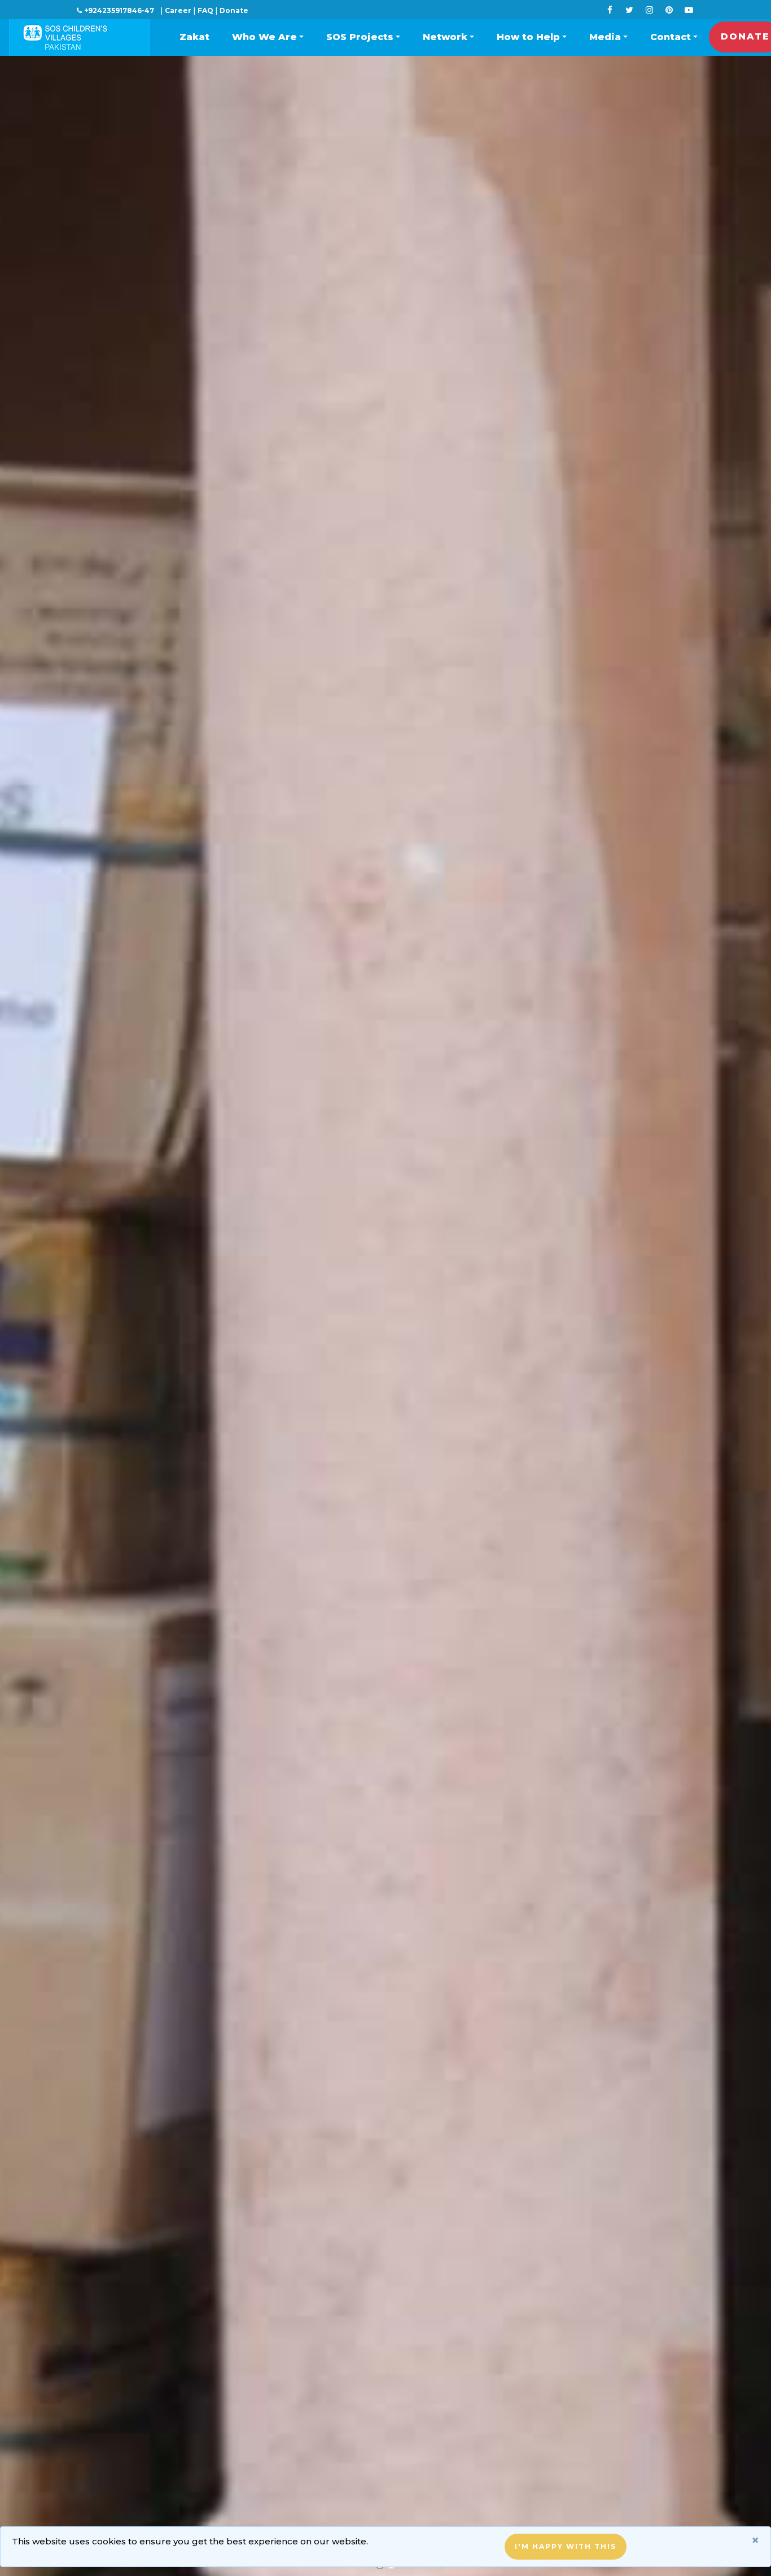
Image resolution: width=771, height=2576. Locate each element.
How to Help (528, 37)
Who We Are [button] (264, 37)
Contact (671, 37)
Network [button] (445, 37)
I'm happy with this (566, 2546)
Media (605, 37)
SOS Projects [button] (360, 37)
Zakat (194, 37)
